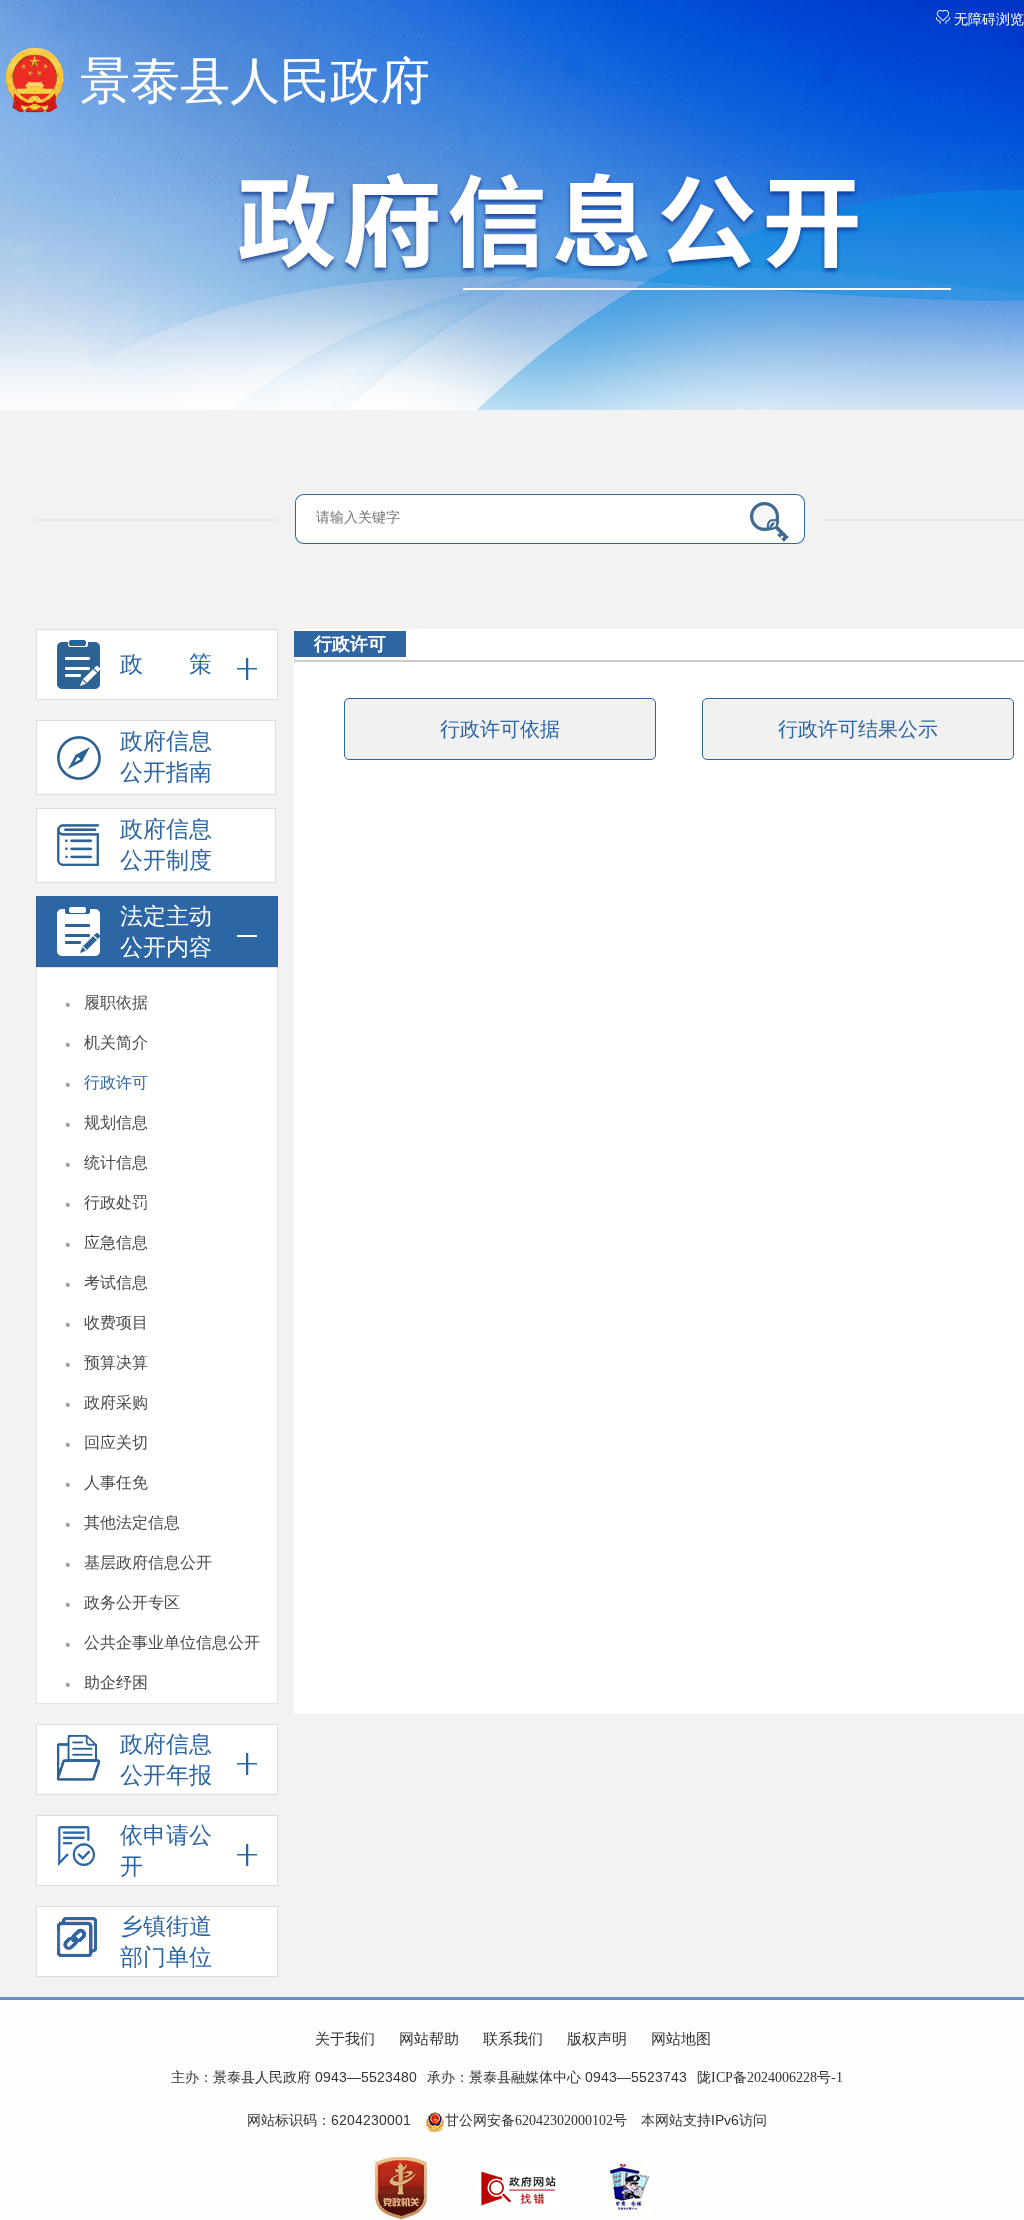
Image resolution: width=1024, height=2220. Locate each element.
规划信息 (116, 1122)
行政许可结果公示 (858, 729)
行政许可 (116, 1082)
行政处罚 (116, 1202)
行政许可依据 (500, 729)
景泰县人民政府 (255, 81)
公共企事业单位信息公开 (172, 1642)
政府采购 (116, 1402)
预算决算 (116, 1362)
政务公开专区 (132, 1602)
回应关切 (116, 1442)
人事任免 (116, 1482)
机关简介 (116, 1042)
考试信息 (116, 1282)
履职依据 (116, 1002)
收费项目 (116, 1322)
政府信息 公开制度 (166, 845)
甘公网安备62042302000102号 (536, 2120)
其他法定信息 (132, 1522)
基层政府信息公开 (148, 1562)
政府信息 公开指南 (166, 757)
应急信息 (116, 1242)
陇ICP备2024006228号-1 (770, 2077)
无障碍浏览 (987, 19)
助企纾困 (116, 1682)
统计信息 (116, 1162)
